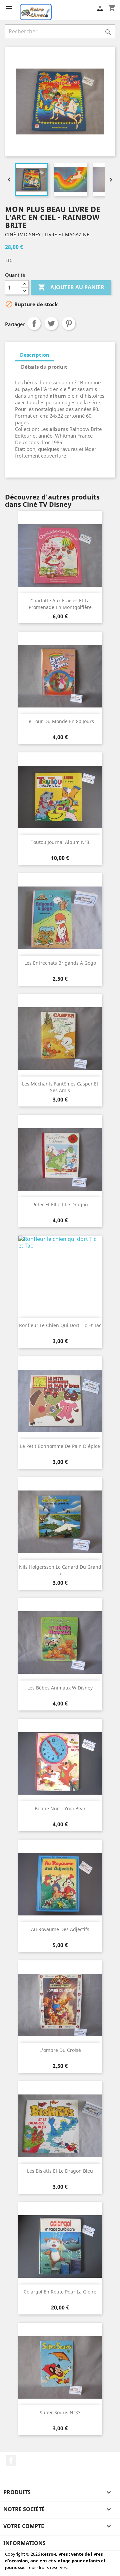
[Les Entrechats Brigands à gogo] (60, 918)
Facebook (11, 2461)
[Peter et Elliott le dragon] (60, 1159)
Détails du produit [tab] (44, 367)
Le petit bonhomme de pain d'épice (60, 1446)
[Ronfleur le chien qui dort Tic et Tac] (60, 1280)
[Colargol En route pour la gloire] (60, 2247)
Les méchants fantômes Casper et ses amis (60, 1087)
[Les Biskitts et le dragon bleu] (60, 2126)
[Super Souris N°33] (60, 2367)
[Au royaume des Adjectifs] (60, 1884)
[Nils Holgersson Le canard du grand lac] (60, 1522)
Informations (24, 2543)
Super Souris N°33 (60, 2412)
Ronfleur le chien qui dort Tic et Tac (60, 1325)
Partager (34, 323)
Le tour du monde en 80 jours (60, 721)
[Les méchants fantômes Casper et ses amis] (60, 1039)
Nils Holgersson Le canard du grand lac (60, 1570)
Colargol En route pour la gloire (60, 2292)
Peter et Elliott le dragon (60, 1204)
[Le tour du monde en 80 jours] (60, 676)
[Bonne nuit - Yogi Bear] (60, 1763)
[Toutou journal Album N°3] (60, 797)
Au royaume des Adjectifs (60, 1929)
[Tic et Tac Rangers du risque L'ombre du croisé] (60, 2005)
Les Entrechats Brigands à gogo (60, 963)
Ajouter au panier (71, 287)
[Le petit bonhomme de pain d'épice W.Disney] (60, 1401)
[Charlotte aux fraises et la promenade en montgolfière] (60, 555)
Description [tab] (35, 355)
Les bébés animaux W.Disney (60, 1688)
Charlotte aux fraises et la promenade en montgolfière (60, 604)
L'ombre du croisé (60, 2050)
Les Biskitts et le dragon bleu (60, 2171)
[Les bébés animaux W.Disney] (60, 1643)
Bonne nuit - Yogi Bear (60, 1808)
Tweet (51, 323)
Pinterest (69, 323)
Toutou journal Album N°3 (60, 842)
